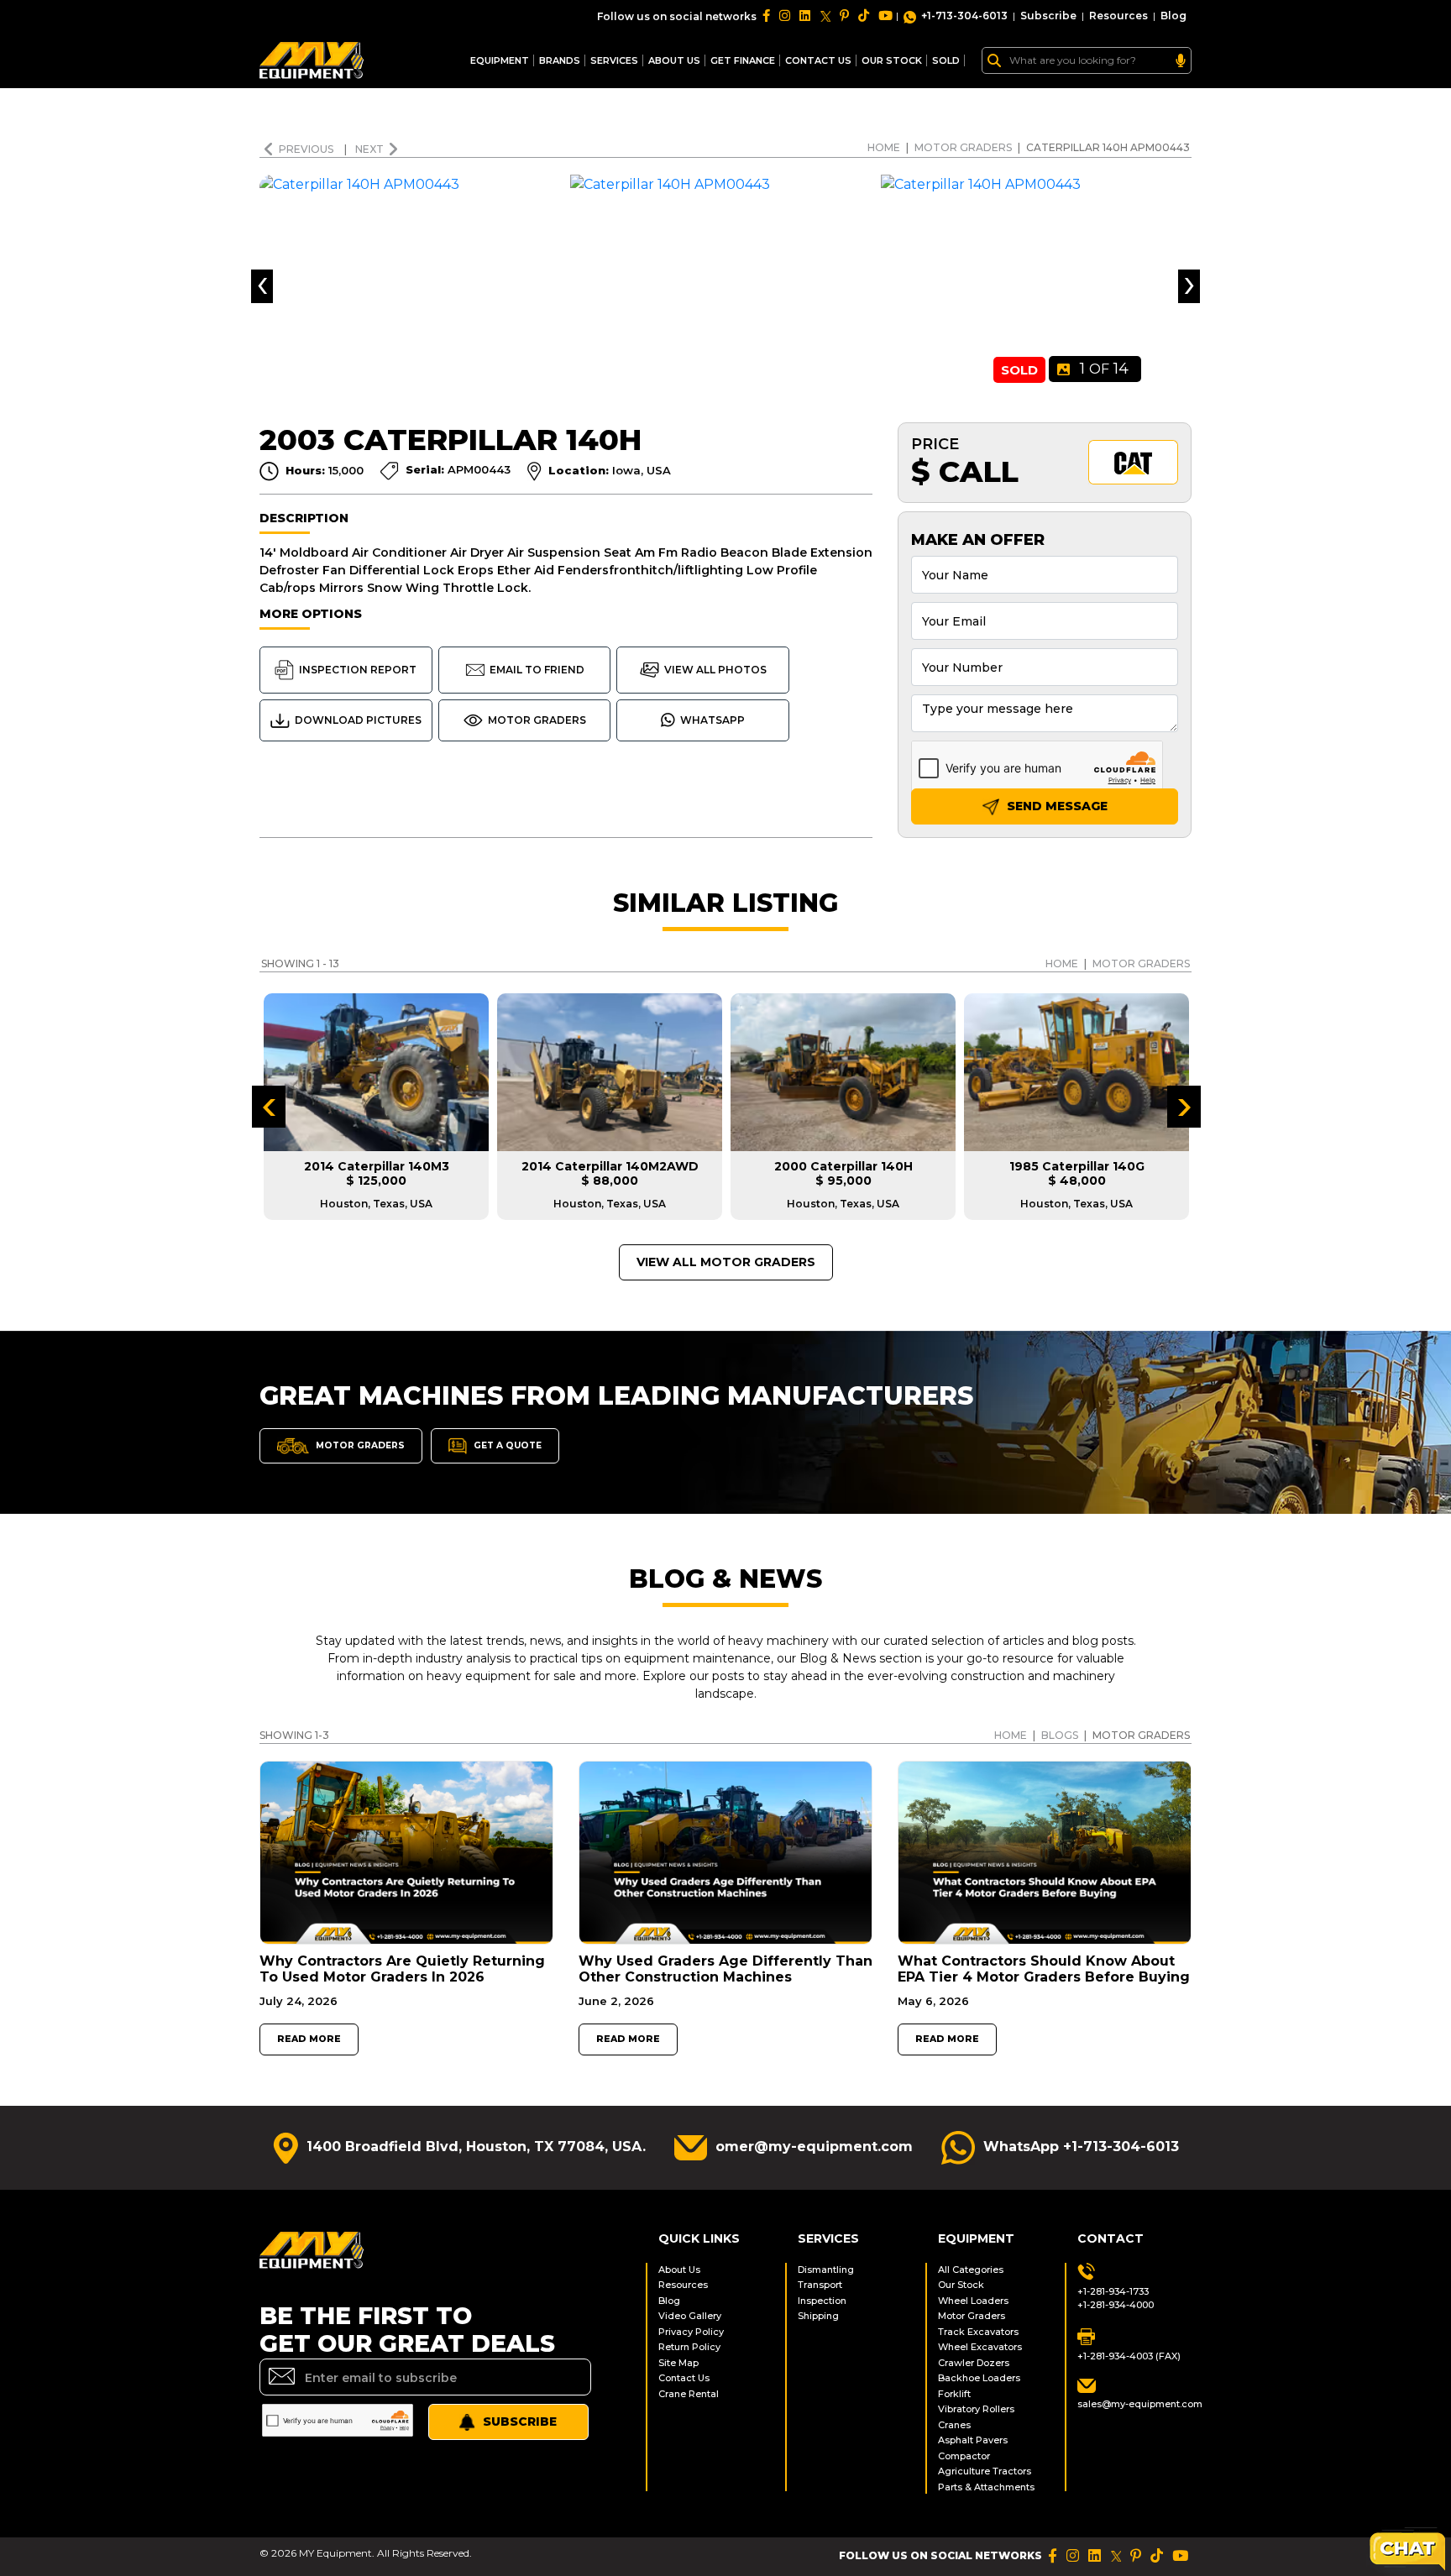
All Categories (971, 2270)
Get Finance (743, 60)
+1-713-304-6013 (964, 16)
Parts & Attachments (986, 2487)
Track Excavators (978, 2332)
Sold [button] (946, 60)
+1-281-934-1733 (1113, 2291)
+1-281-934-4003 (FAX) (1129, 2356)
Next (369, 149)
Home (884, 147)
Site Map (678, 2363)
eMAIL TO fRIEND (537, 670)
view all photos (715, 670)
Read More (309, 2039)
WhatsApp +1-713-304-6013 (1081, 2147)
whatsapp (712, 720)
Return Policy (689, 2347)
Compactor (964, 2456)
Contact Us (684, 2378)
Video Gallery (690, 2316)
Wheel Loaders (973, 2301)
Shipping (818, 2316)
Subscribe (1048, 16)
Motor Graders (963, 147)
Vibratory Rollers (976, 2409)
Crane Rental (689, 2394)
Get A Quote (506, 1445)
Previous (307, 149)
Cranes (954, 2425)
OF (1104, 369)
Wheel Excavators (980, 2347)
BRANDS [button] (560, 60)
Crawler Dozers (974, 2363)
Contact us (818, 60)
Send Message (1056, 806)
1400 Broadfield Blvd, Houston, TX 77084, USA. (476, 2147)
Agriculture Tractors (985, 2471)
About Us (674, 60)
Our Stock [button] (892, 60)
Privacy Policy (691, 2332)
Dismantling (826, 2270)
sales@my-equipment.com (1134, 2404)
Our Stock (961, 2285)
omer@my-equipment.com (814, 2147)
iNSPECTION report (358, 670)
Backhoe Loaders (979, 2378)
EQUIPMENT (500, 60)
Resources (1118, 16)
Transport (820, 2285)
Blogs (1060, 1735)
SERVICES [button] (614, 60)
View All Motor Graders (726, 1262)
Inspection (822, 2301)
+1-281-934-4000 (1116, 2305)
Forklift (954, 2394)
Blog (1173, 16)
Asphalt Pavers (973, 2440)
